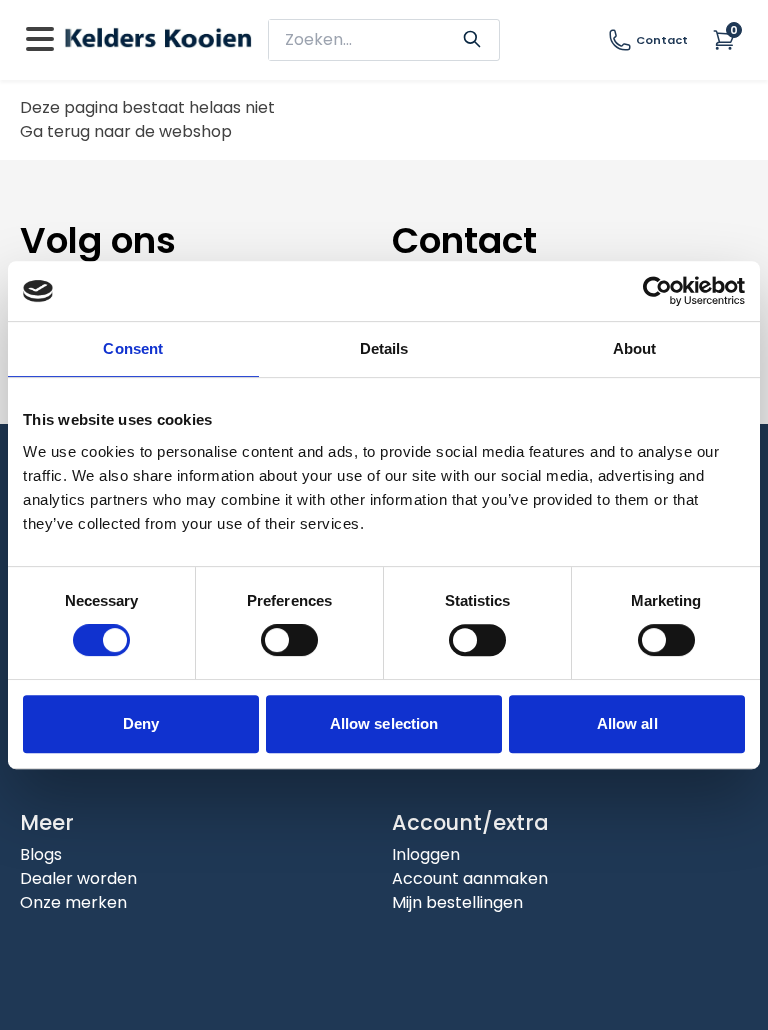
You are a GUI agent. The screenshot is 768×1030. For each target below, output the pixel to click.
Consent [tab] (133, 348)
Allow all (627, 723)
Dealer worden (78, 878)
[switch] (289, 640)
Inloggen (426, 854)
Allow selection (384, 723)
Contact (662, 40)
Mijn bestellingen (457, 902)
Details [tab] (384, 348)
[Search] (472, 37)
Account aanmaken (470, 878)
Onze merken (73, 902)
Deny (141, 723)
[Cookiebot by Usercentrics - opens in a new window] (657, 291)
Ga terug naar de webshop (126, 131)
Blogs (41, 854)
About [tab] (635, 348)
